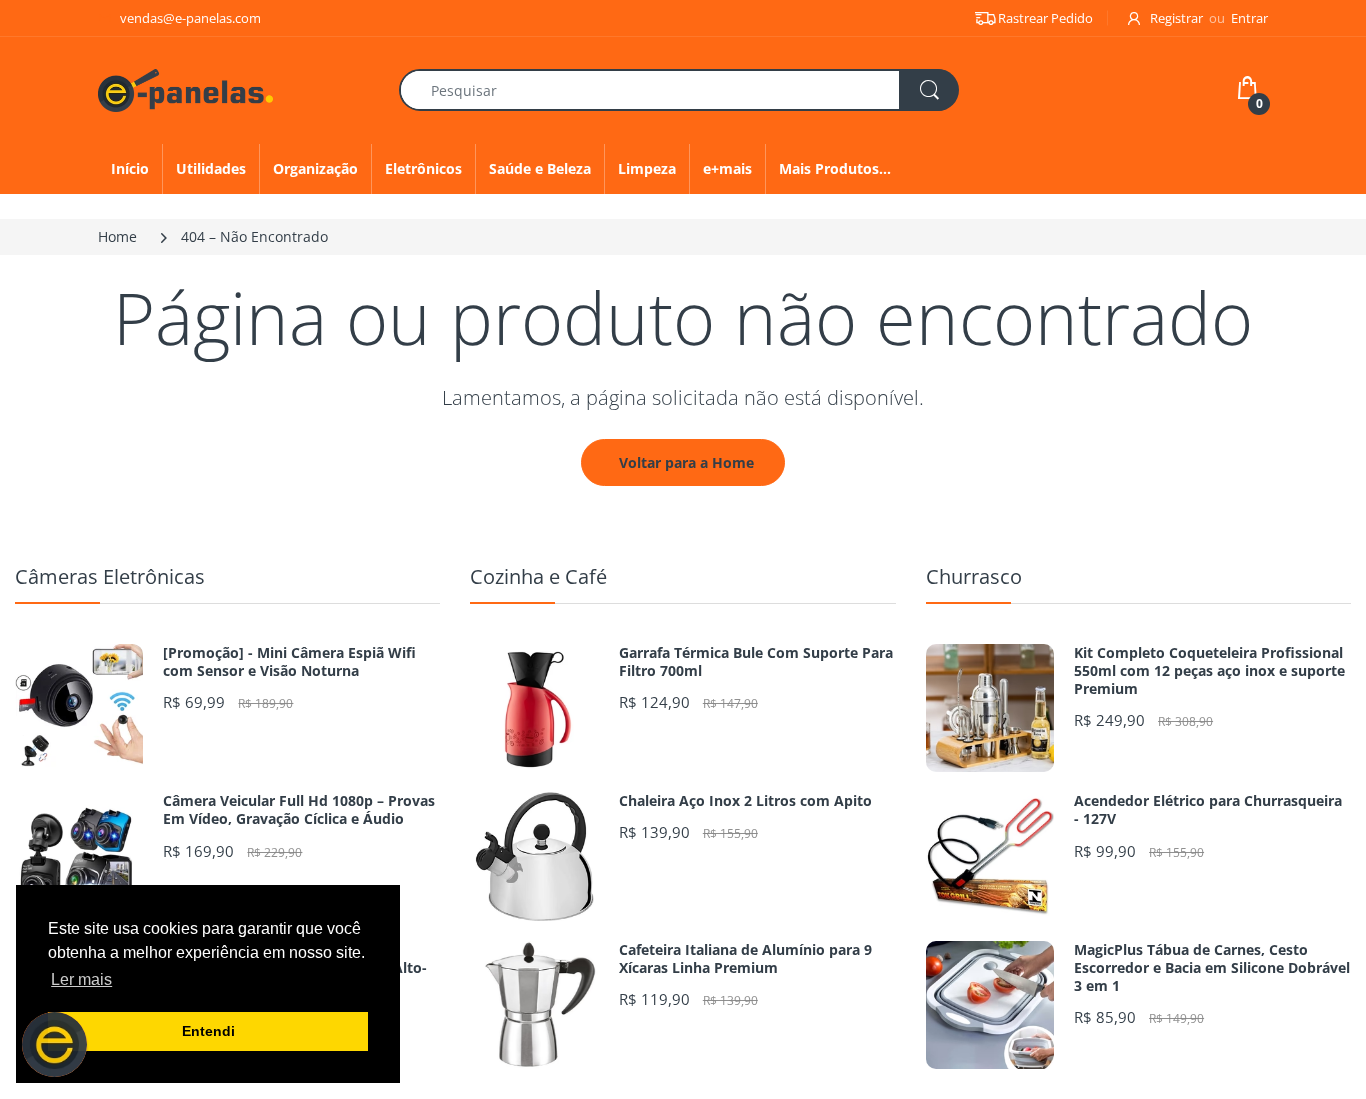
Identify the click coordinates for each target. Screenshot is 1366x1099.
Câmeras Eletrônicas (110, 576)
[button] (54, 1044)
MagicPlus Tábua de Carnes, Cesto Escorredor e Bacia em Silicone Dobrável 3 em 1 (1212, 968)
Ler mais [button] (81, 979)
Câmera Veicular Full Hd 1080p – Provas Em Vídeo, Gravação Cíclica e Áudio (299, 810)
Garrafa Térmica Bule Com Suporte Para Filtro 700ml (756, 662)
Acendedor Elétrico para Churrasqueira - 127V (1208, 810)
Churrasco (974, 576)
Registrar (1176, 18)
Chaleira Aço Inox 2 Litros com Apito (745, 801)
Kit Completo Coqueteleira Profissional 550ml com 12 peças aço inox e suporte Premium (1209, 671)
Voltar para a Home (686, 462)
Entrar (1249, 18)
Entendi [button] (208, 1031)
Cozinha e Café (538, 576)
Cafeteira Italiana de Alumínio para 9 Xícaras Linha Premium (745, 959)
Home (117, 236)
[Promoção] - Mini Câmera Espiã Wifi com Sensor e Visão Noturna (289, 662)
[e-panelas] (185, 88)
